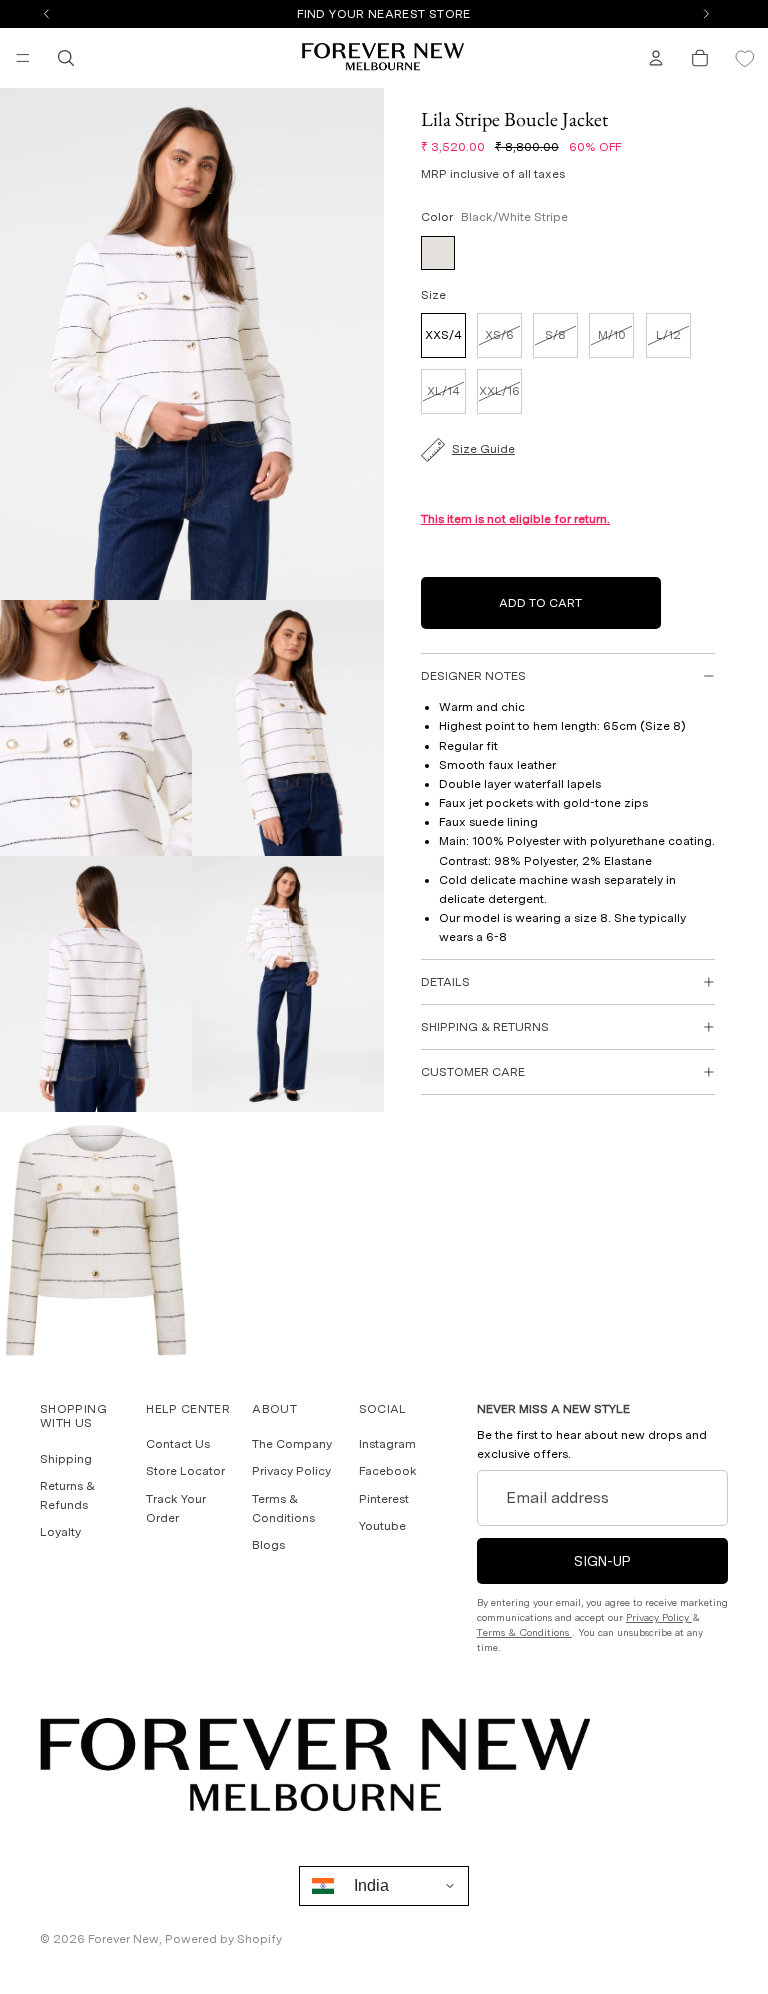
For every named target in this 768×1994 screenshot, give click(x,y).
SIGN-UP (602, 1560)
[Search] (66, 58)
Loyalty (60, 1532)
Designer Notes (473, 676)
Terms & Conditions (524, 1632)
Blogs (268, 1544)
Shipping (66, 1458)
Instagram (387, 1444)
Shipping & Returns (485, 1027)
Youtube (382, 1525)
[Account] (656, 58)
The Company (292, 1444)
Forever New (123, 1939)
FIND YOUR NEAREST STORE (383, 14)
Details (445, 982)
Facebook (388, 1471)
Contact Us (178, 1444)
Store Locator (185, 1471)
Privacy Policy (291, 1471)
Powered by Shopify (223, 1939)
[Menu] (23, 58)
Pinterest (384, 1498)
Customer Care (473, 1072)
